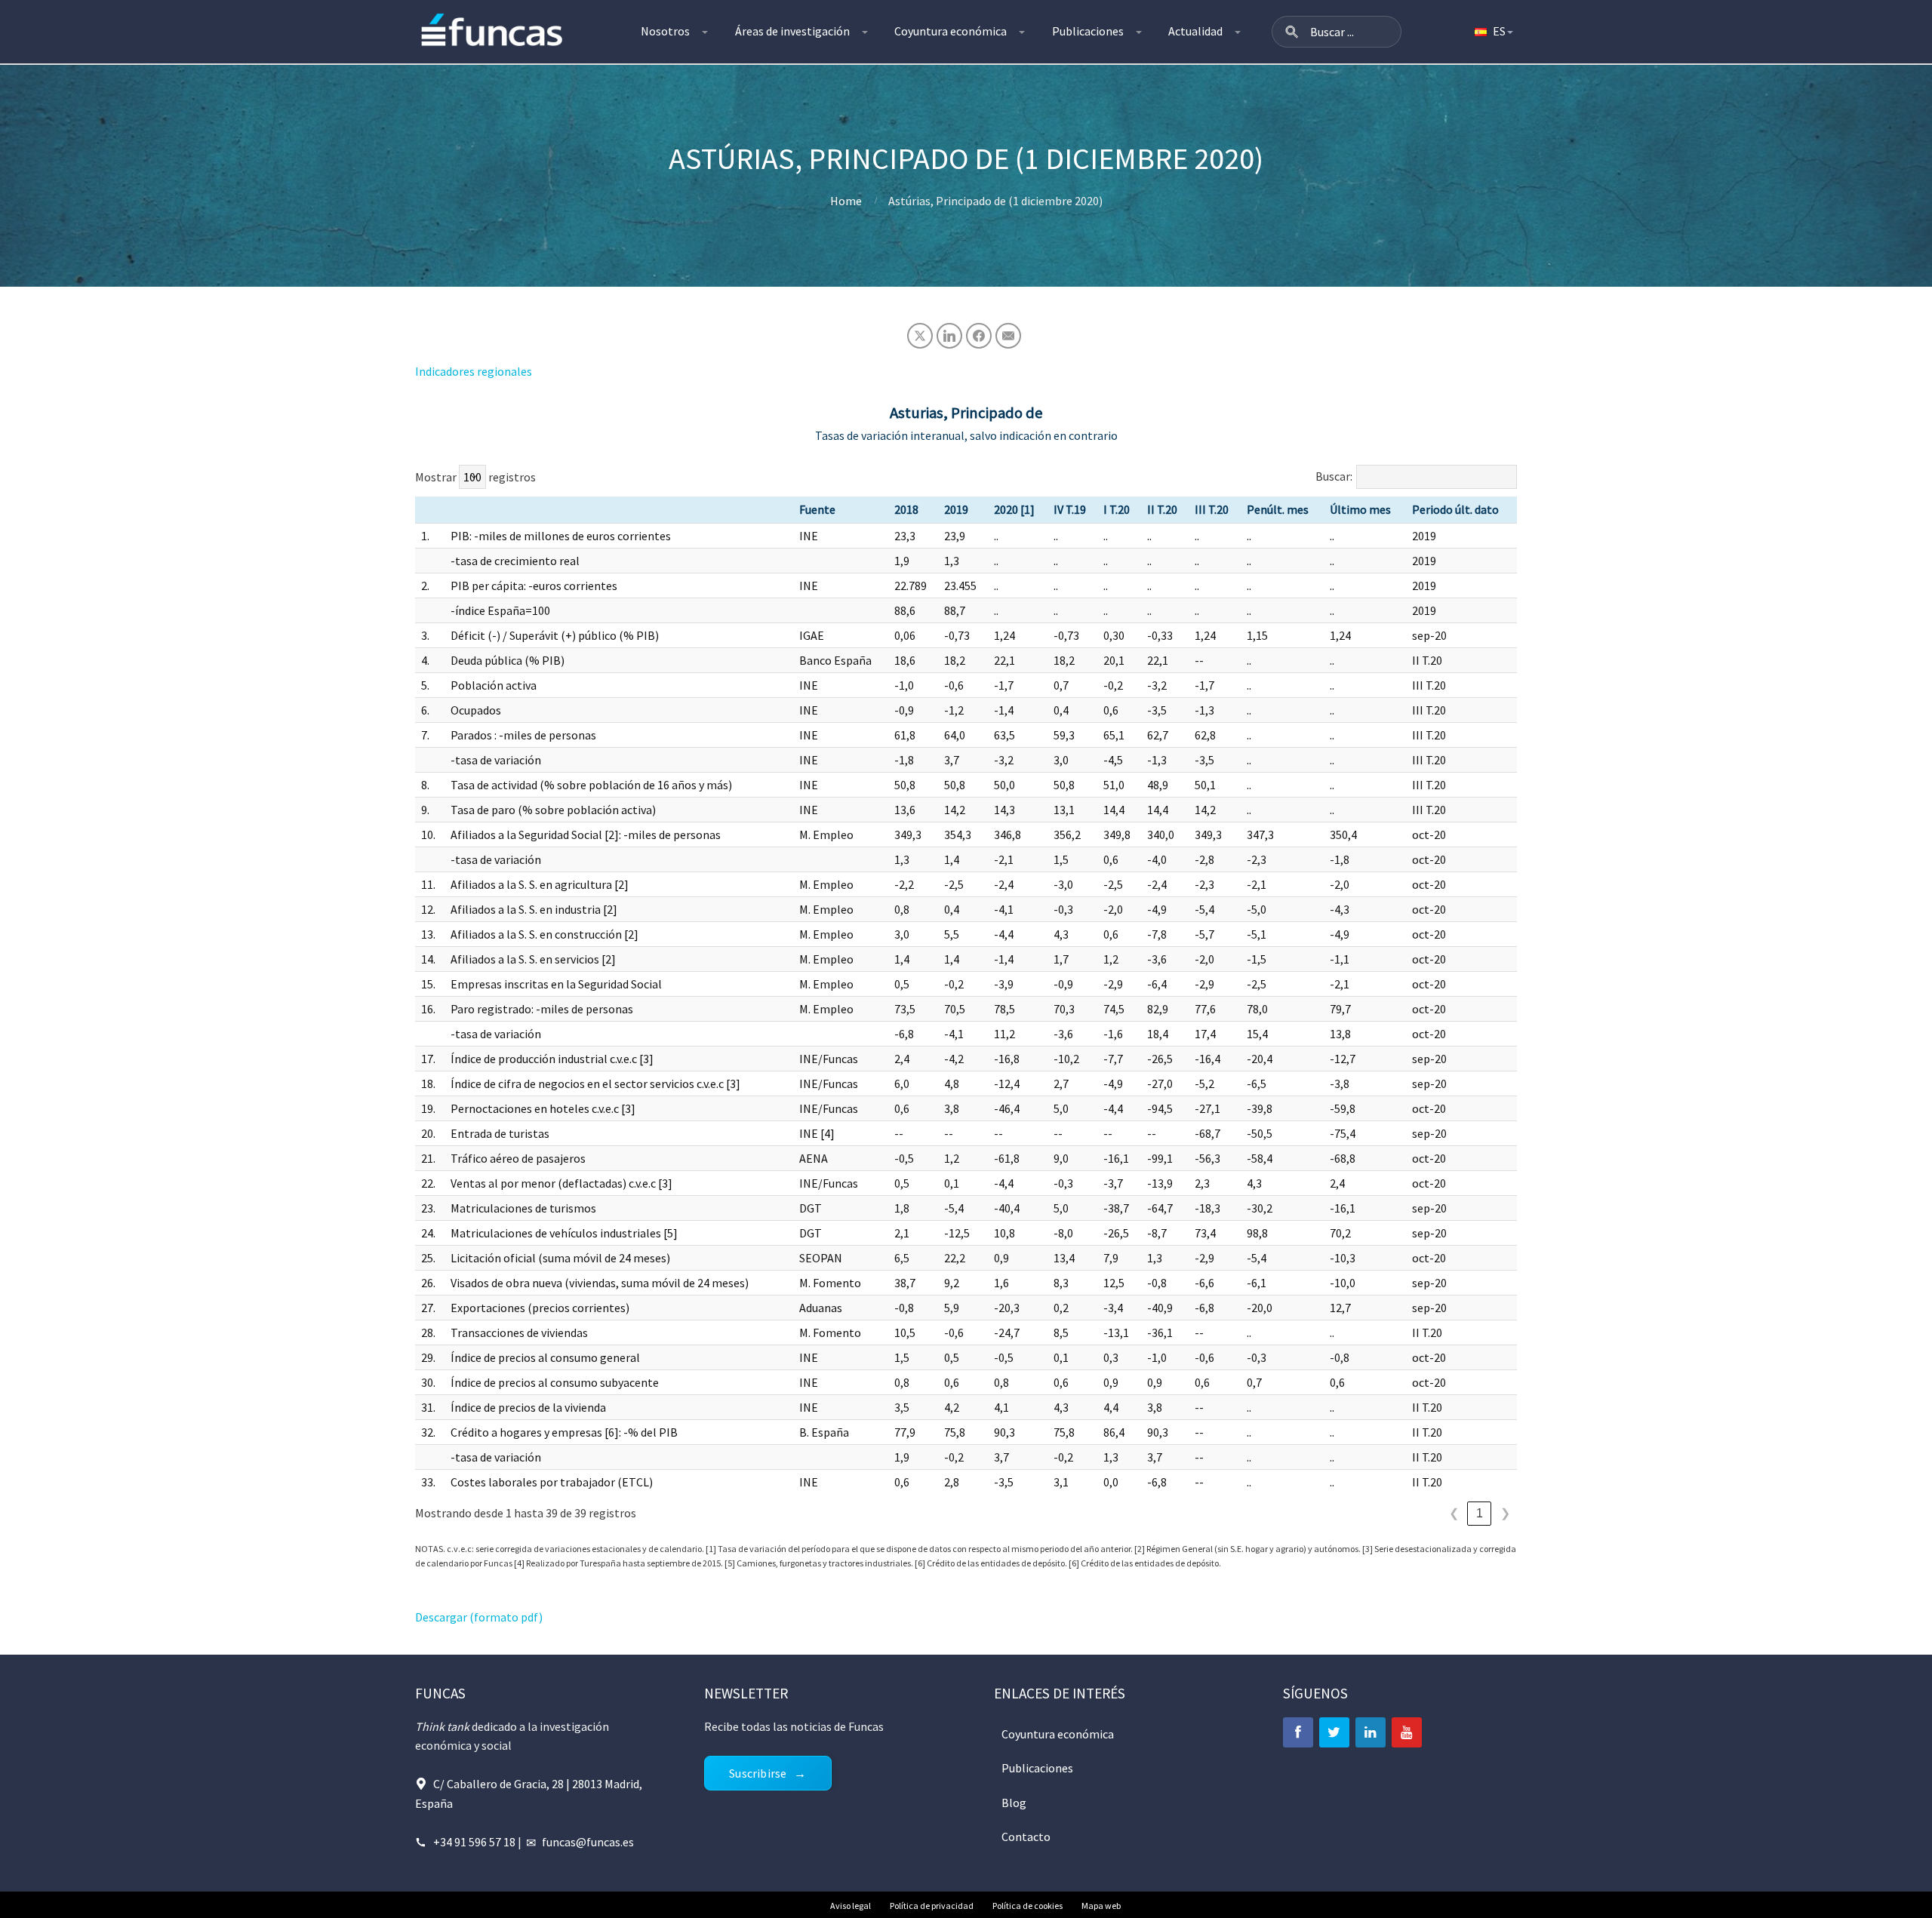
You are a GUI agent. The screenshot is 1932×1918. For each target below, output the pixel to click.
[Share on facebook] (979, 336)
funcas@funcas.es (588, 1842)
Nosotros (665, 31)
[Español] (1493, 32)
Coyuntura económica (951, 31)
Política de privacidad (932, 1906)
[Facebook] (1298, 1732)
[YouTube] (1407, 1732)
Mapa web (1101, 1906)
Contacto (1026, 1837)
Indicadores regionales (474, 371)
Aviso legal (851, 1906)
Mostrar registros (475, 477)
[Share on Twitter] (920, 336)
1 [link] (1480, 1513)
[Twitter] (1334, 1732)
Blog (1014, 1803)
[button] (1292, 32)
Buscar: (1334, 476)
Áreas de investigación (792, 31)
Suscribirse (758, 1773)
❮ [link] (1454, 1513)
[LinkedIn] (1371, 1732)
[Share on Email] (1008, 336)
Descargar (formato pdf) (479, 1617)
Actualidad (1195, 31)
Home (846, 201)
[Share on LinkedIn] (949, 336)
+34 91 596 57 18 (474, 1842)
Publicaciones (1088, 31)
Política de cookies (1028, 1906)
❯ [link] (1505, 1513)
